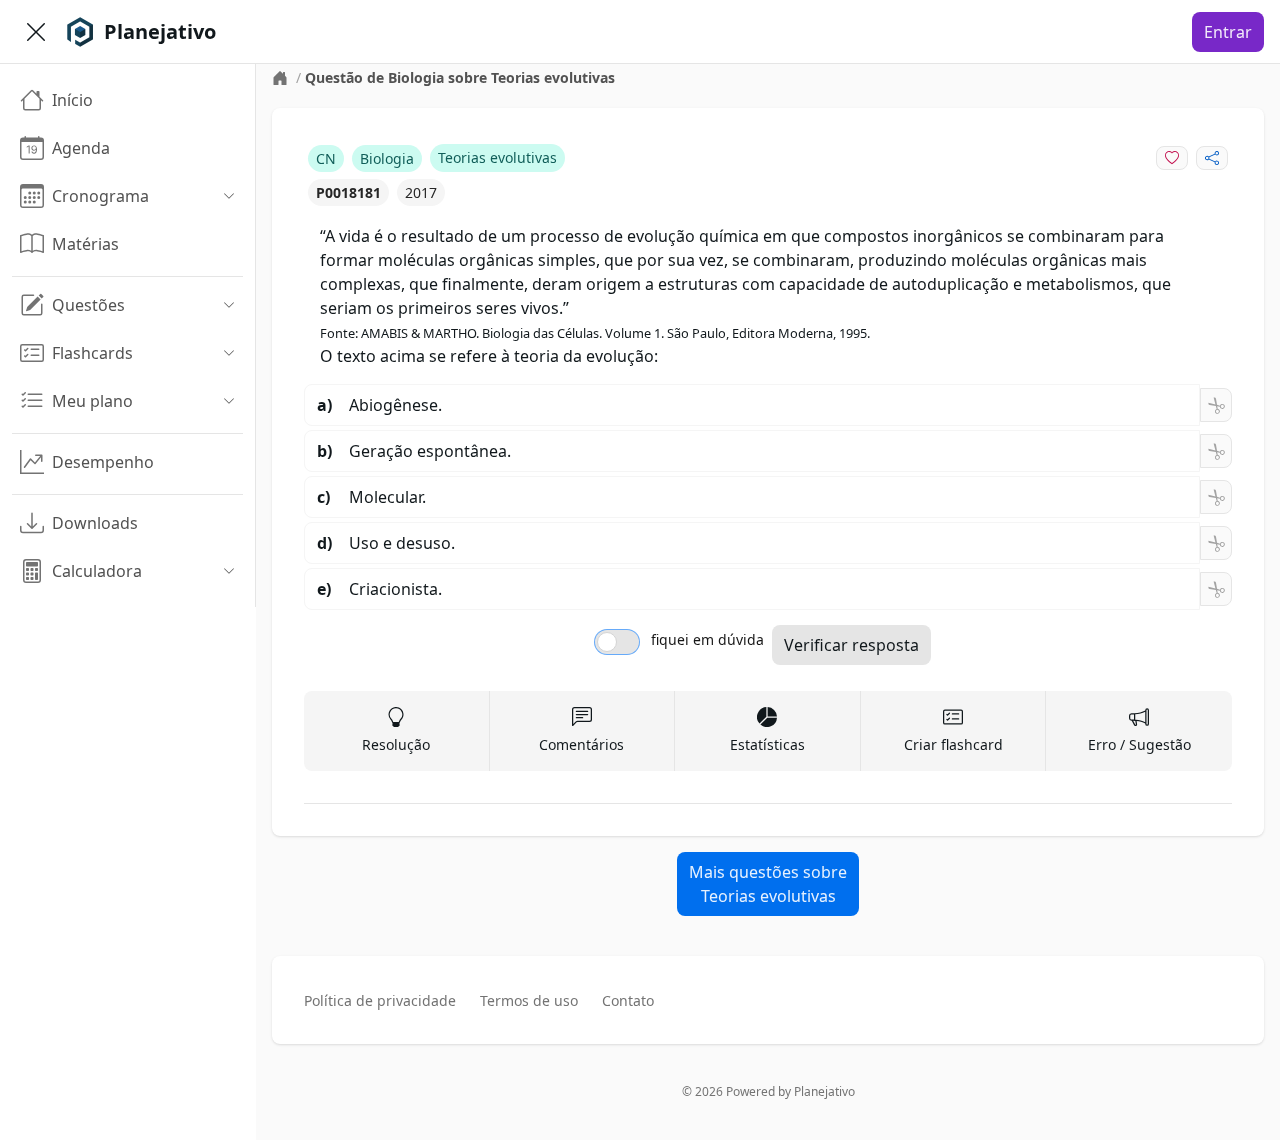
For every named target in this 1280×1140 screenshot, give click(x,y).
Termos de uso (529, 1000)
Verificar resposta (851, 645)
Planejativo (824, 1091)
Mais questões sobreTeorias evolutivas (768, 884)
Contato (628, 1000)
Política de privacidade (380, 1000)
